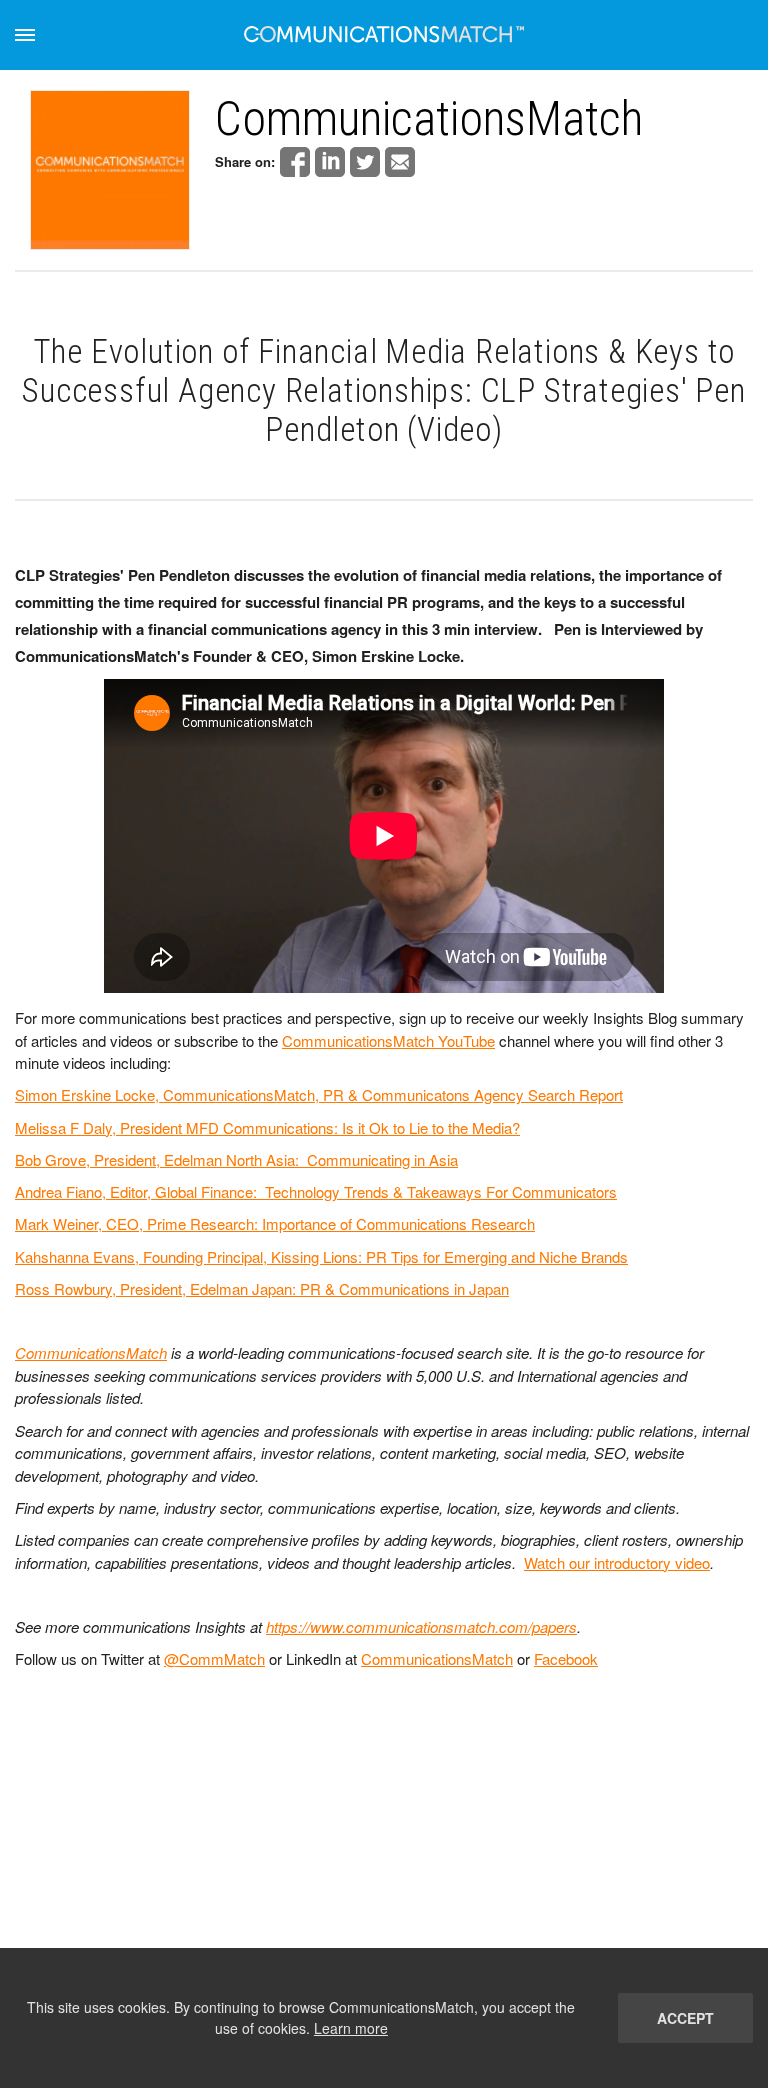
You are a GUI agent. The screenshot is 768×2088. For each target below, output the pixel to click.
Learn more (351, 2028)
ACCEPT (685, 2018)
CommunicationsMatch (91, 1352)
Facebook (566, 1658)
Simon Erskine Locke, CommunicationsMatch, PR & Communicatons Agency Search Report (319, 1094)
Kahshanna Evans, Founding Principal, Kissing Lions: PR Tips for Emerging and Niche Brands (321, 1256)
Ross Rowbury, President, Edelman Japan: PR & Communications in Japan (262, 1288)
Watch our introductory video (617, 1562)
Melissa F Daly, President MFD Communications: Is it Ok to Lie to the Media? (267, 1127)
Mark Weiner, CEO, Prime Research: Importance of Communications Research (275, 1223)
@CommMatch (214, 1658)
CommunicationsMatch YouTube (388, 1040)
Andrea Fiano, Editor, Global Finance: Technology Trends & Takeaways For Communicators (316, 1191)
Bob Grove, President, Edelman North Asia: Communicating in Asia (236, 1159)
